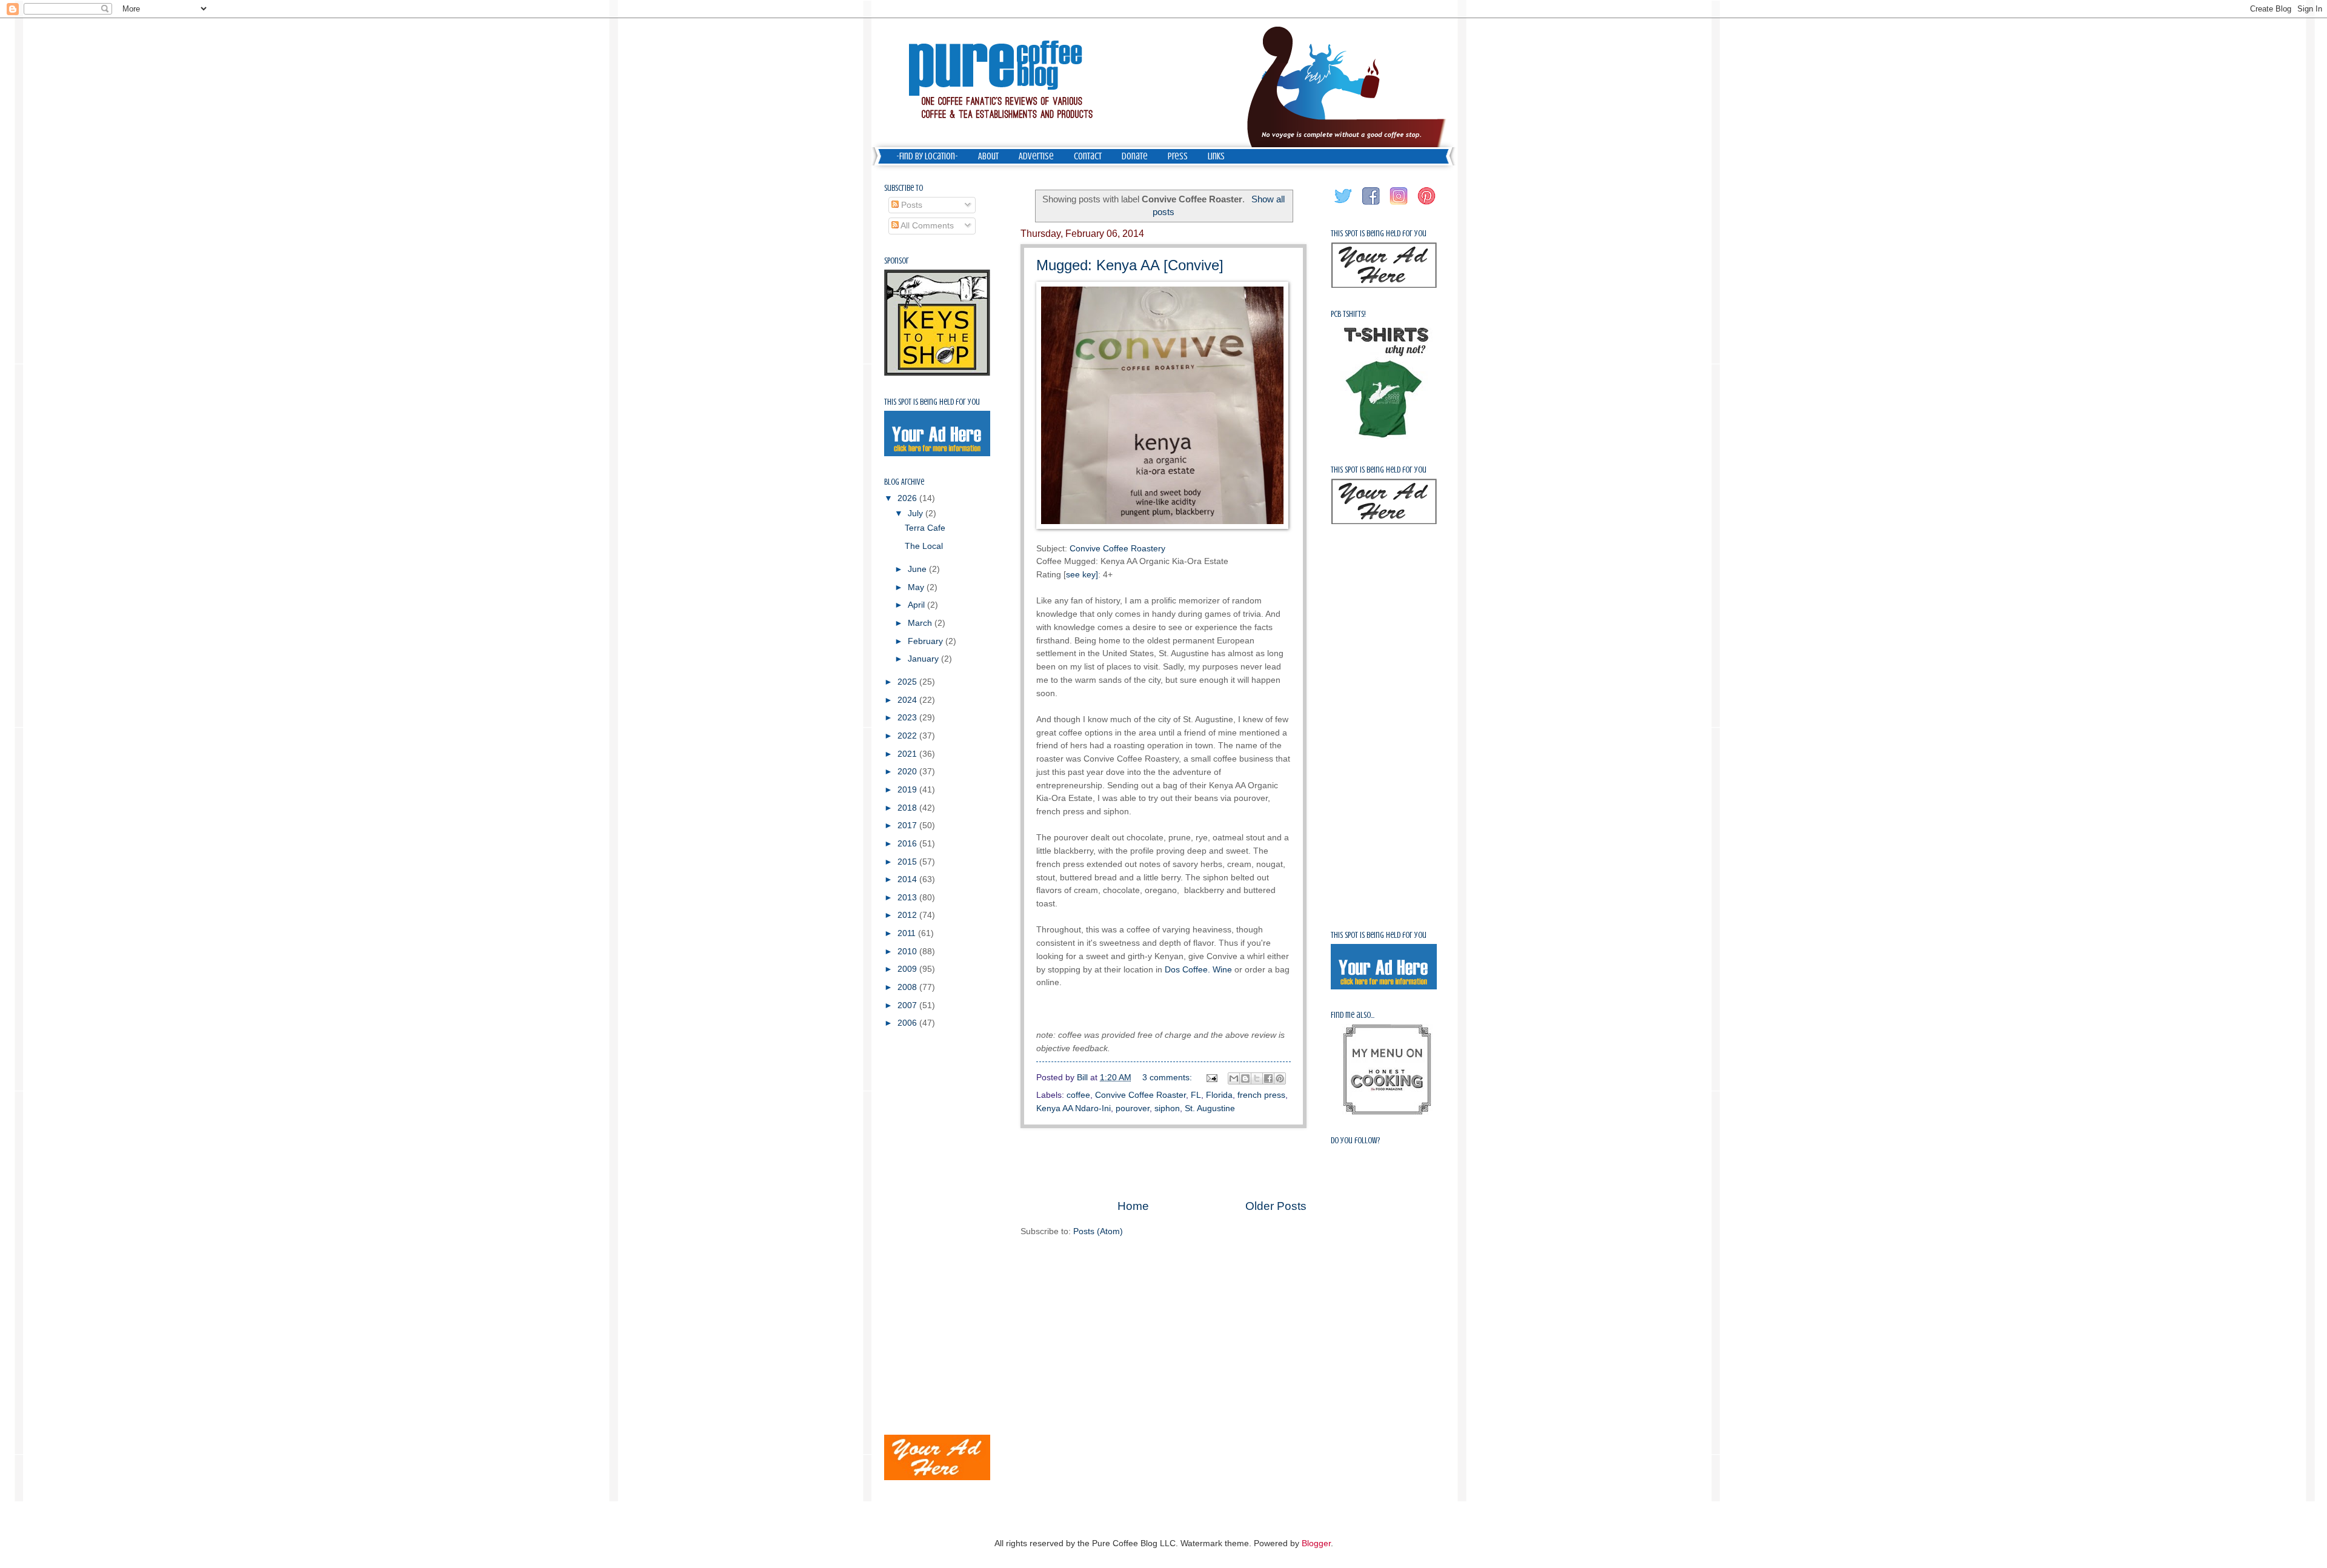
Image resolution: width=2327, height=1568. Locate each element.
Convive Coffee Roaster (1140, 1095)
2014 (908, 879)
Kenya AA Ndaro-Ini (1074, 1108)
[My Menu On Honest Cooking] (1387, 1112)
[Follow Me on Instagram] (1399, 205)
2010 (908, 952)
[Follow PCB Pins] (1427, 205)
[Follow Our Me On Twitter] (1343, 205)
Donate (1135, 156)
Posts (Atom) (1098, 1231)
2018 (908, 808)
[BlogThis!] (1245, 1078)
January (924, 659)
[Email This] (1234, 1078)
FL (1196, 1095)
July (917, 513)
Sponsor (897, 261)
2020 (908, 772)
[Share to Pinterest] (1280, 1078)
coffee (1078, 1095)
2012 (908, 915)
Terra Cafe (925, 528)
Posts (910, 205)
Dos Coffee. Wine (1198, 969)
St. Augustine (1210, 1108)
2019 (908, 790)
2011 (908, 933)
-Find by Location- (927, 156)
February (927, 641)
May (917, 587)
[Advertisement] (1163, 1163)
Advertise (1036, 156)
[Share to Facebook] (1268, 1078)
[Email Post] (1212, 1078)
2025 (908, 682)
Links (1216, 156)
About (988, 156)
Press (1178, 156)
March (921, 623)
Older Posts (1276, 1206)
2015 (908, 862)
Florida (1219, 1095)
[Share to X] (1257, 1078)
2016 (908, 844)
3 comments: (1168, 1078)
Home (1133, 1206)
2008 (908, 987)
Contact (1088, 156)
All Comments (926, 226)
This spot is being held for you (932, 402)
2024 (908, 700)
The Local (924, 546)
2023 (908, 718)
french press (1261, 1095)
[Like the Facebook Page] (1371, 205)
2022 (908, 736)
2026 (908, 498)
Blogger (1316, 1543)
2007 (908, 1005)
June (918, 569)
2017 (908, 826)
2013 (908, 898)
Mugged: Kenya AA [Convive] (1130, 265)
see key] (1082, 574)
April (917, 605)
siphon (1167, 1108)
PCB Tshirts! (1348, 314)
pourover (1133, 1108)
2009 (908, 969)
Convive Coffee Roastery (1117, 548)
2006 (908, 1023)
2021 (908, 754)
